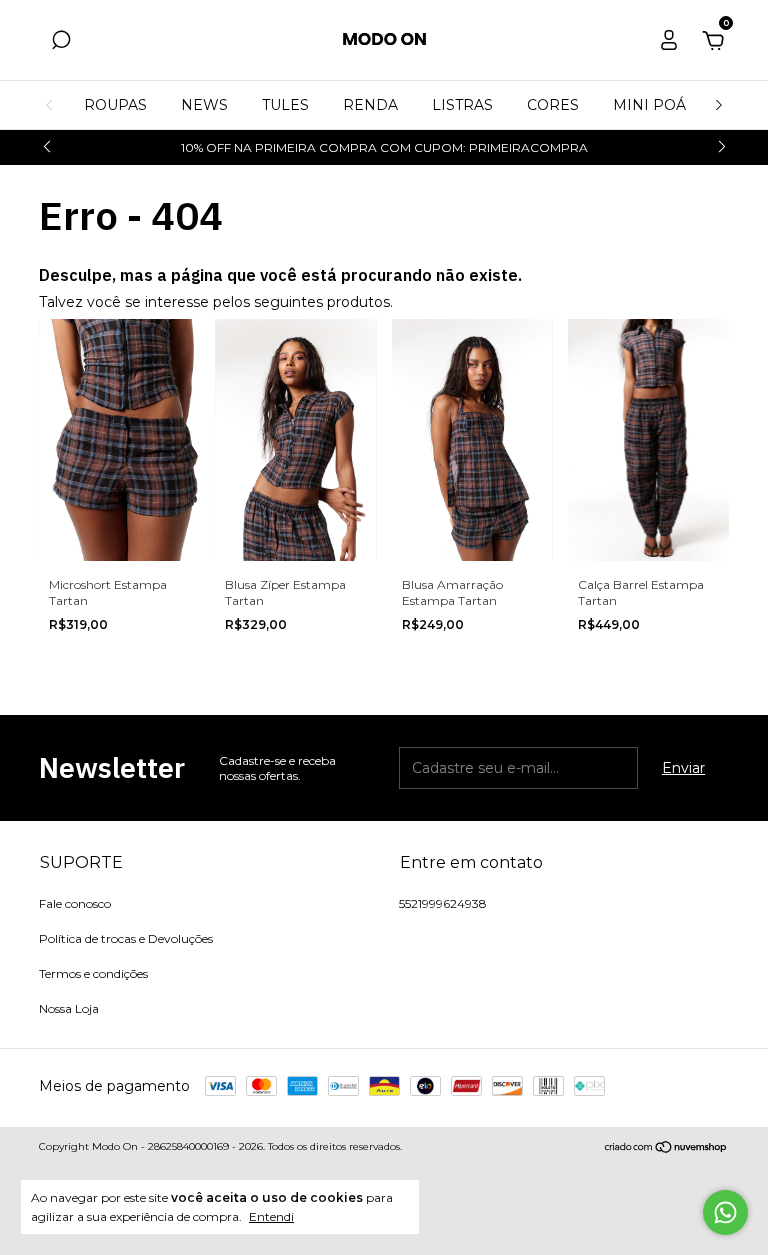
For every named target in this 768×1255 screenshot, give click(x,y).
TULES (285, 105)
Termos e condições (93, 973)
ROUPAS (115, 105)
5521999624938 (443, 903)
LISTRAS (462, 105)
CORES (553, 105)
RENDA (370, 105)
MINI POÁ (649, 105)
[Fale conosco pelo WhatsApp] (725, 1212)
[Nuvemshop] (666, 1149)
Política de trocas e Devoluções (126, 938)
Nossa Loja (69, 1008)
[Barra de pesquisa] (61, 43)
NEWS (204, 105)
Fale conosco (75, 903)
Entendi (271, 1216)
